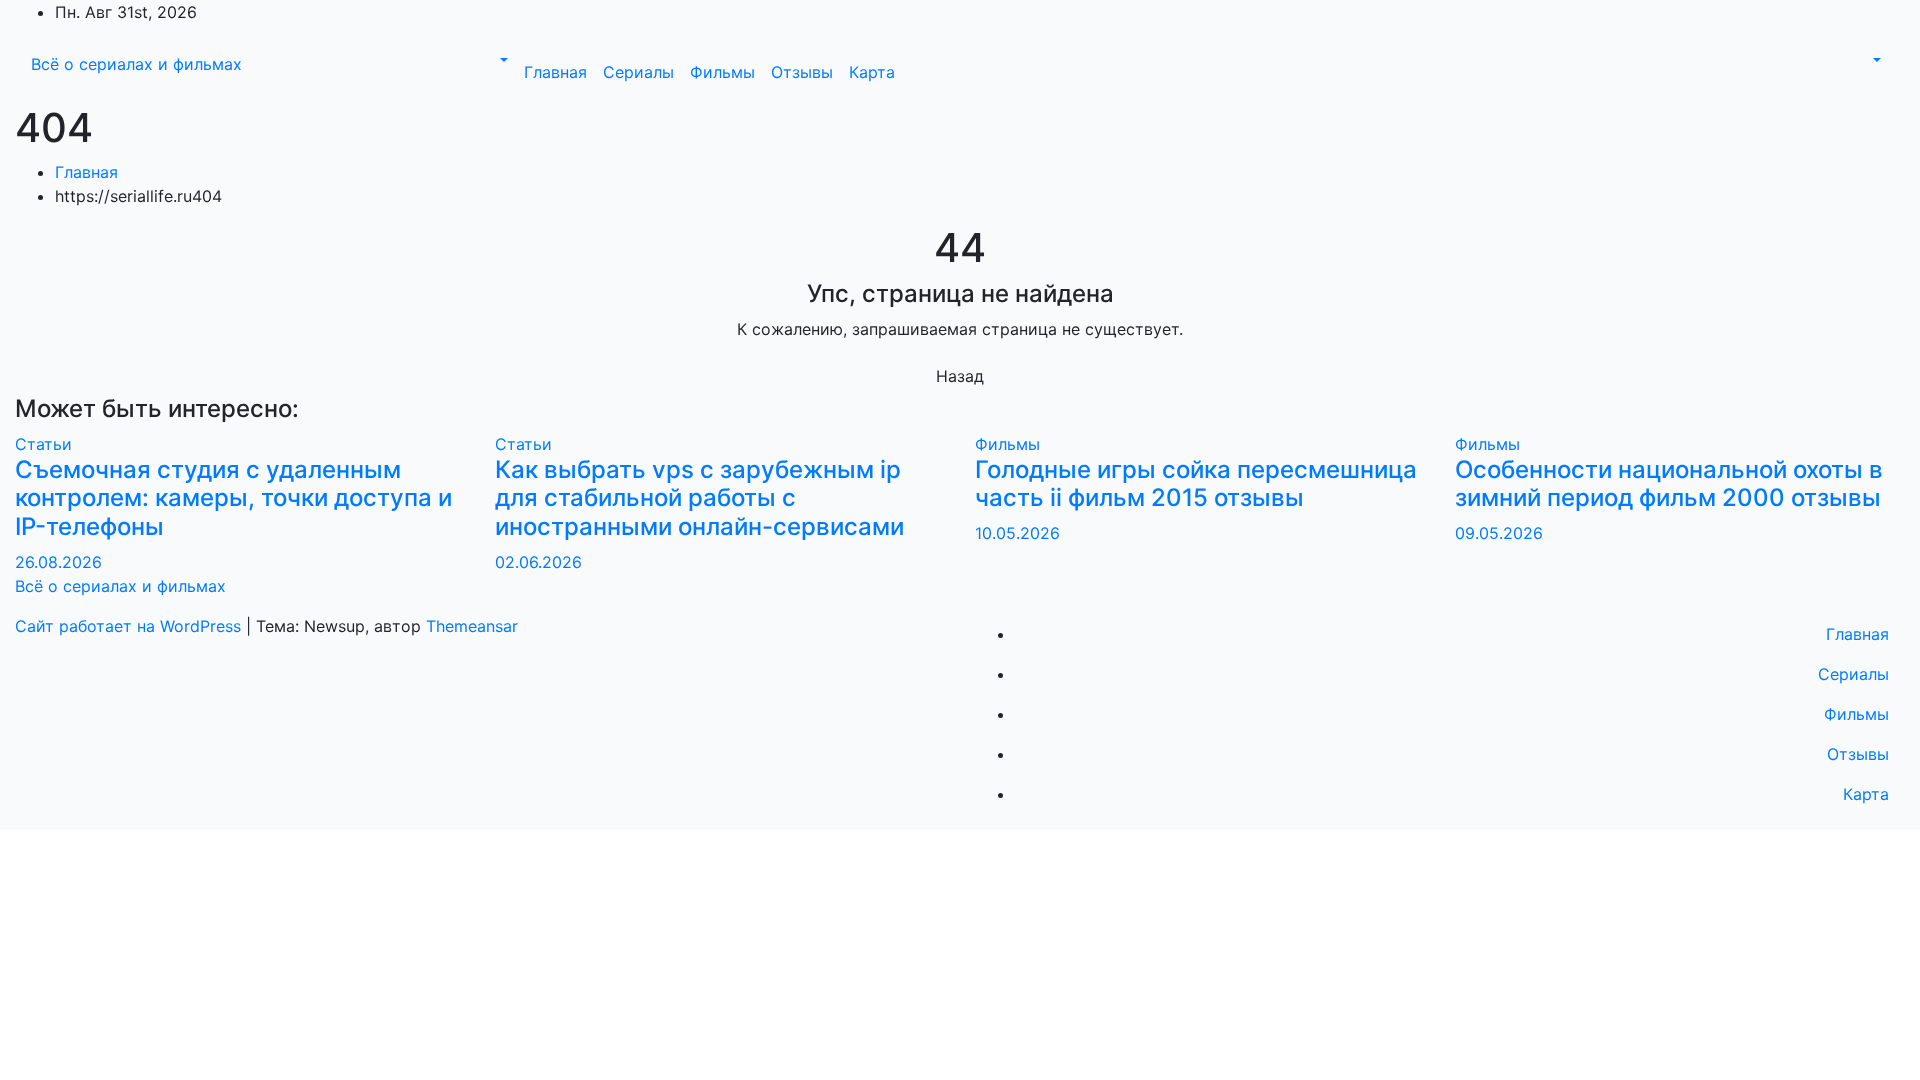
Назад (960, 376)
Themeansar (472, 626)
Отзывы (802, 72)
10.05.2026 (1017, 533)
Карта (872, 72)
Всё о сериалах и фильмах (136, 64)
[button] (502, 60)
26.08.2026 (58, 562)
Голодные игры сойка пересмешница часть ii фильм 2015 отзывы (1196, 484)
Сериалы (638, 72)
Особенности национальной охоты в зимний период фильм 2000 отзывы (1669, 484)
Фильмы (722, 72)
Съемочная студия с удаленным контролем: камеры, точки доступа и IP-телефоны (233, 498)
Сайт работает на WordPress (130, 626)
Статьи (43, 444)
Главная (555, 72)
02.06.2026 (538, 562)
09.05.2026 (1499, 533)
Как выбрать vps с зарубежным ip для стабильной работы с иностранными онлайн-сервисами (699, 498)
